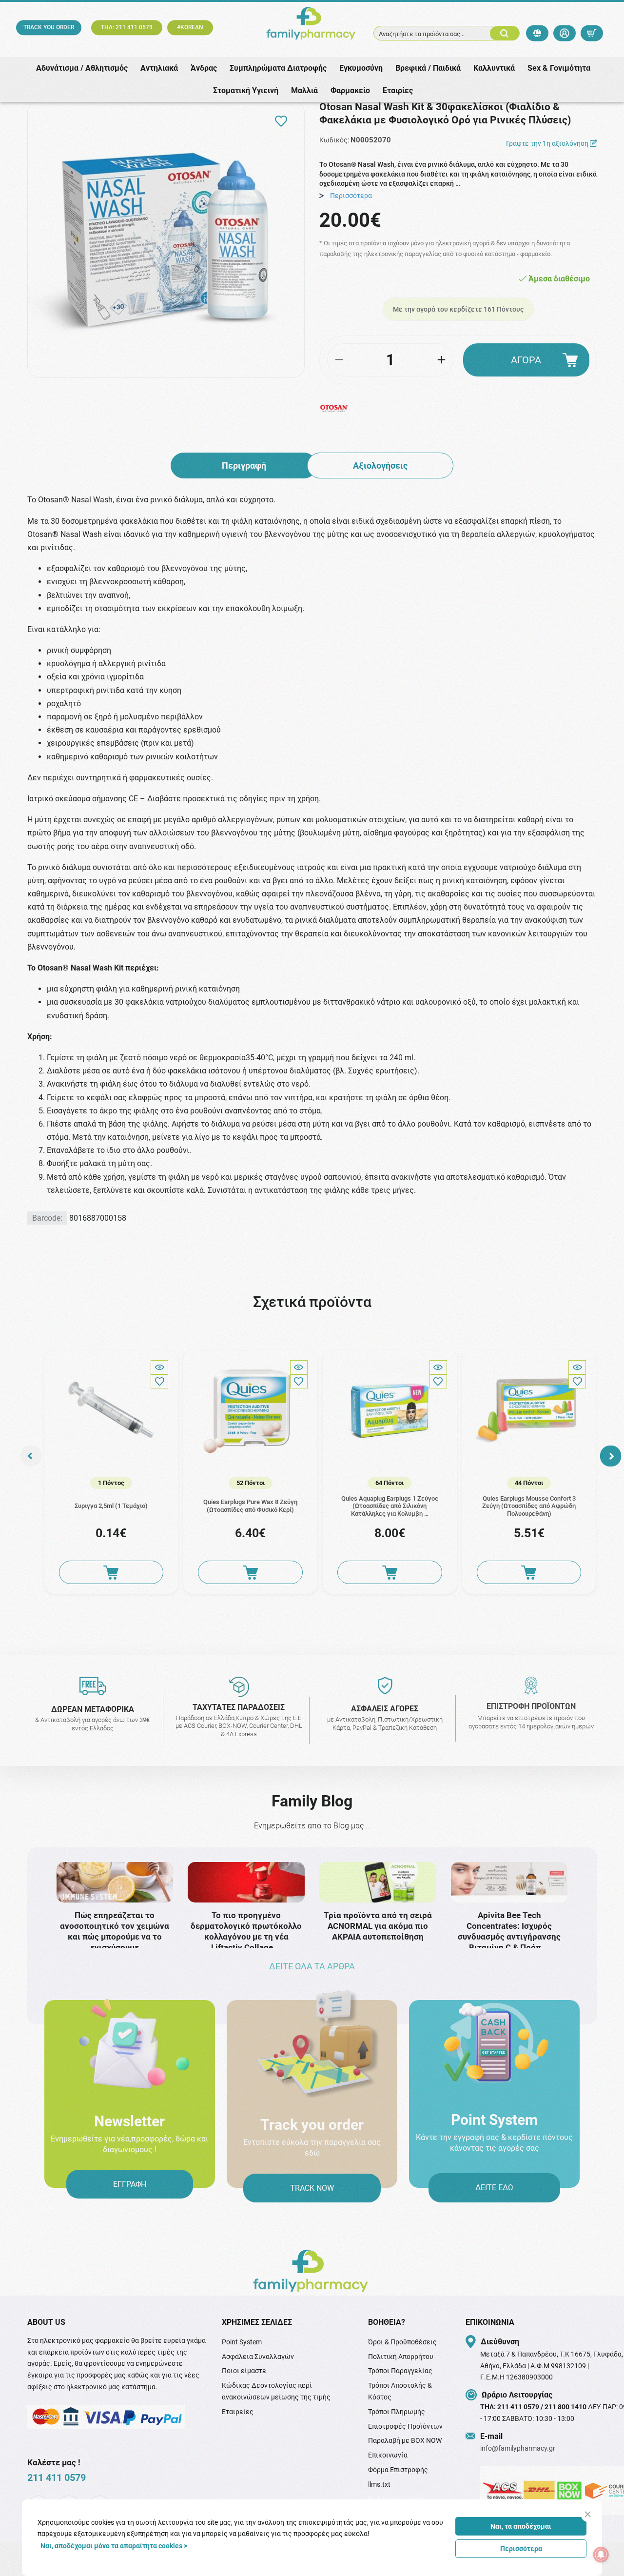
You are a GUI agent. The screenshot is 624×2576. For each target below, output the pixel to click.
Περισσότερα (521, 2549)
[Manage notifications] (601, 2555)
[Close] (588, 2514)
